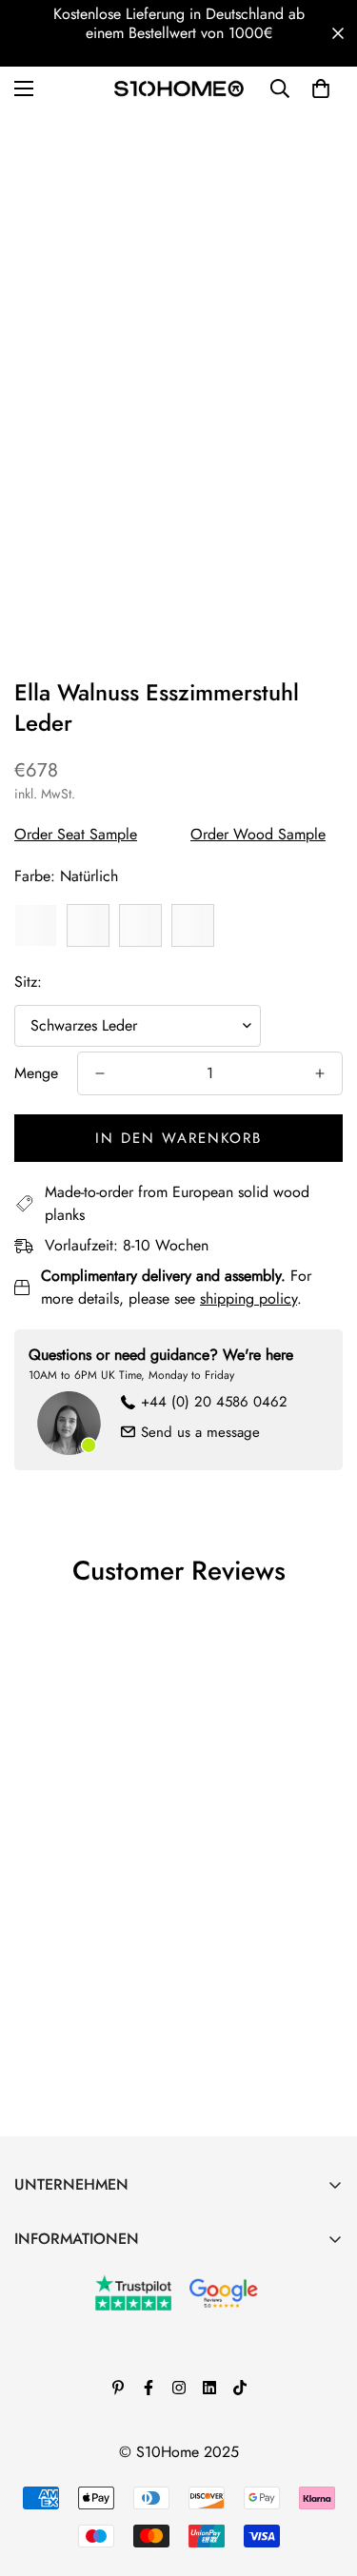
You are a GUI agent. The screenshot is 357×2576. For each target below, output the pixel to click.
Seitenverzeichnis (69, 2469)
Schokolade (140, 925)
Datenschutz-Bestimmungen (99, 2404)
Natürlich (36, 925)
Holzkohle (193, 925)
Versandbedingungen (82, 2437)
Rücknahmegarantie (76, 2372)
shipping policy (248, 1298)
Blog (29, 2307)
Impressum (48, 2340)
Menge (36, 1073)
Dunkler (88, 925)
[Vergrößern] (302, 356)
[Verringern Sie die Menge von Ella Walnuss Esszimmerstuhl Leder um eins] (100, 1073)
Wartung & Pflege (71, 2275)
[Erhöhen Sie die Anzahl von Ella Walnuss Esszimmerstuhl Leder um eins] (320, 1073)
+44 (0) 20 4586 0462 (214, 1402)
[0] (321, 88)
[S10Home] (179, 88)
